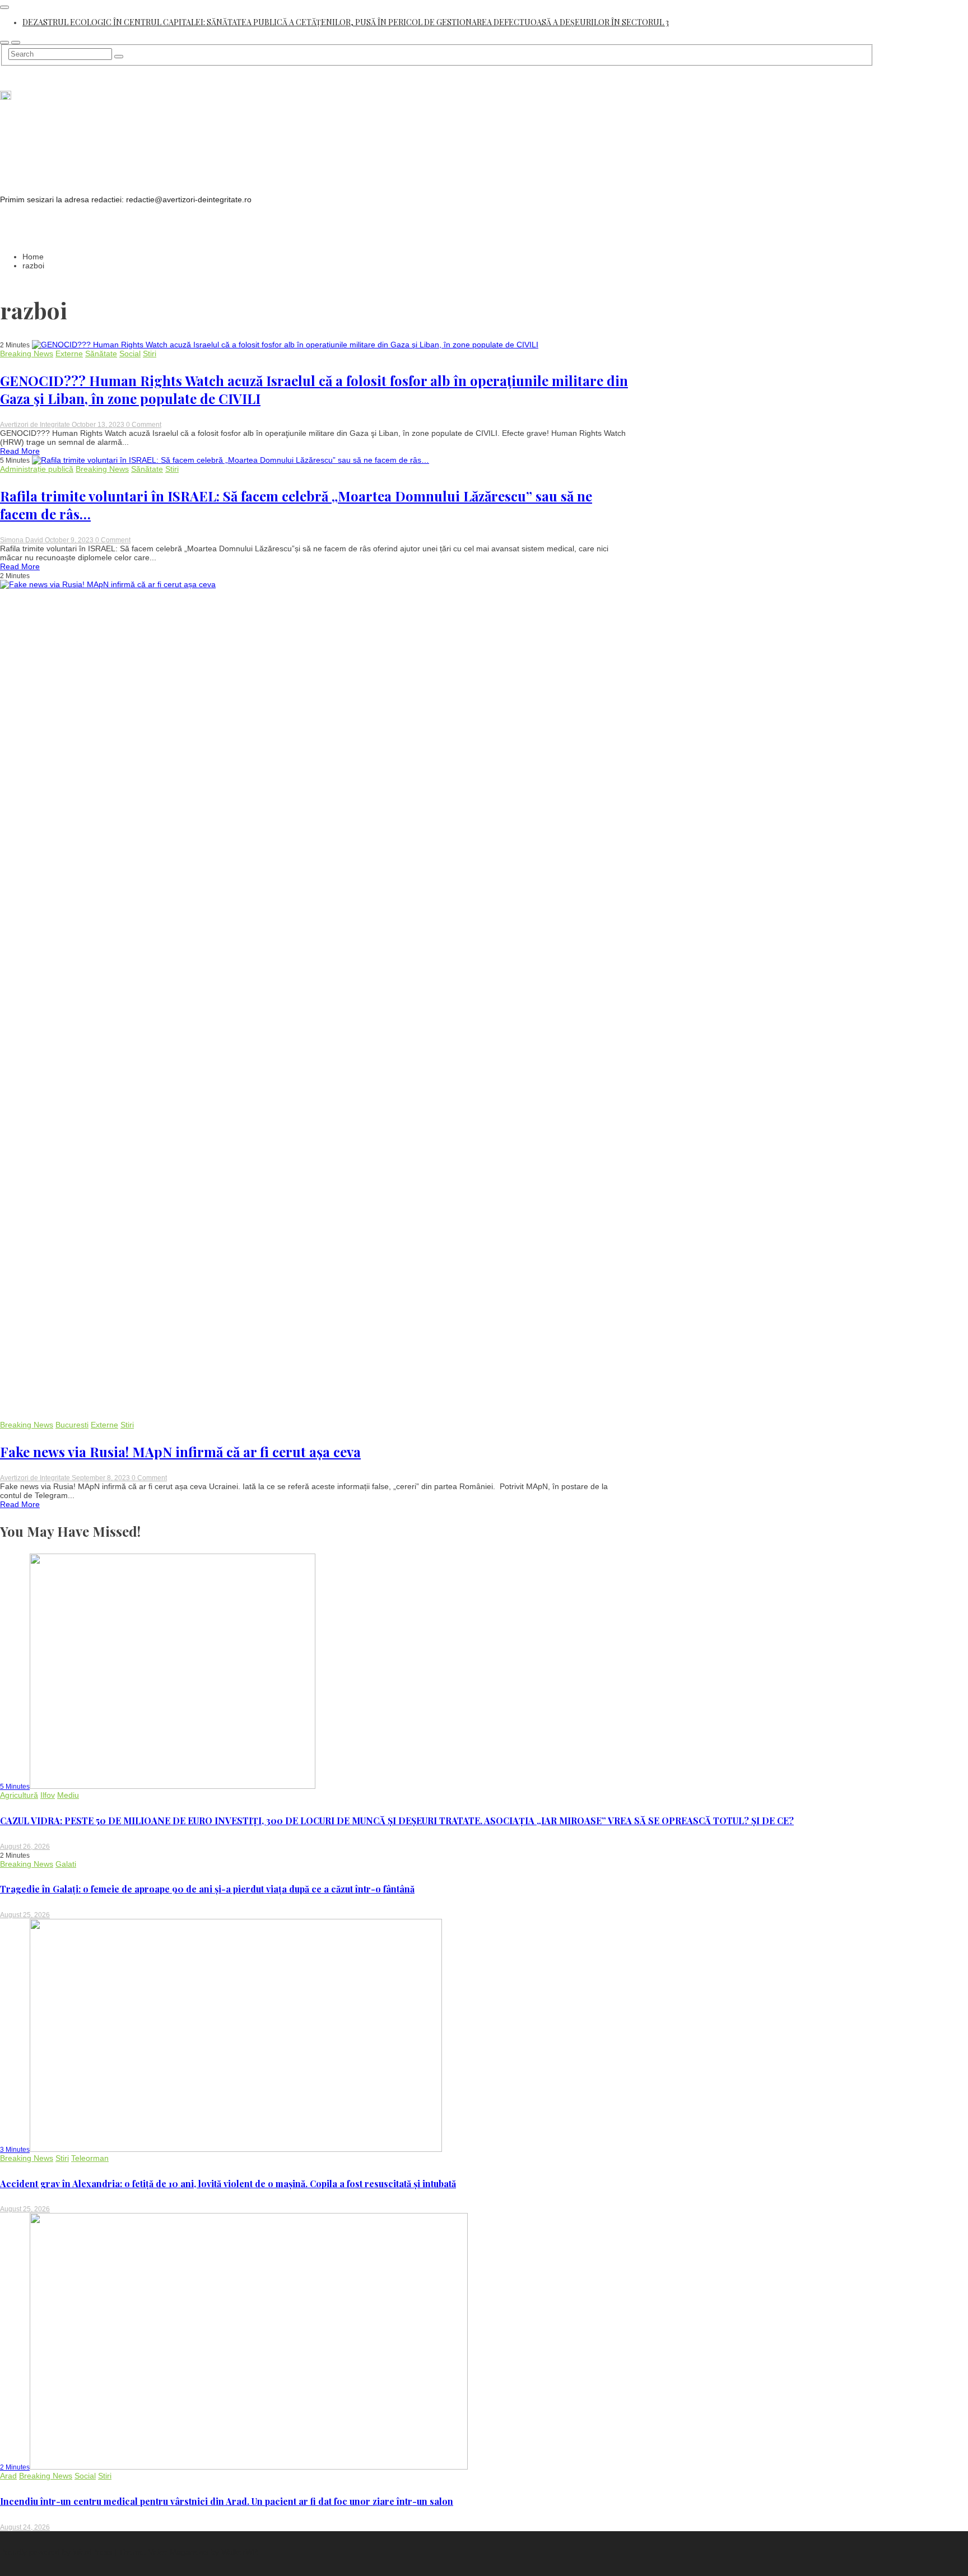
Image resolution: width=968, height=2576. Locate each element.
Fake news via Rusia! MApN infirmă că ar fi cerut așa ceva (180, 1452)
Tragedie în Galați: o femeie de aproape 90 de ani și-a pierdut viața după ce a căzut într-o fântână (207, 1889)
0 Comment (144, 425)
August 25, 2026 (25, 1915)
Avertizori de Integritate (36, 425)
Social (130, 354)
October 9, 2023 (70, 540)
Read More (20, 451)
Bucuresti (72, 1425)
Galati (66, 1864)
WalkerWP (239, 2552)
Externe (69, 354)
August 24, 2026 (25, 2527)
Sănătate (101, 354)
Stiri (150, 354)
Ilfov (48, 1795)
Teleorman (90, 2158)
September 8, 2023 (102, 1478)
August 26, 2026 (25, 1847)
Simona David (22, 540)
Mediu (68, 1795)
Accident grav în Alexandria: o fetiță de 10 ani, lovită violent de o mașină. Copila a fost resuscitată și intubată (228, 2184)
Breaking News (27, 354)
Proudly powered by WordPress (57, 2552)
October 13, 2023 (99, 425)
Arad (8, 2476)
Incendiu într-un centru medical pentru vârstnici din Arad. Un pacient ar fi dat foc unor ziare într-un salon (227, 2501)
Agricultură (19, 1795)
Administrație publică (37, 469)
